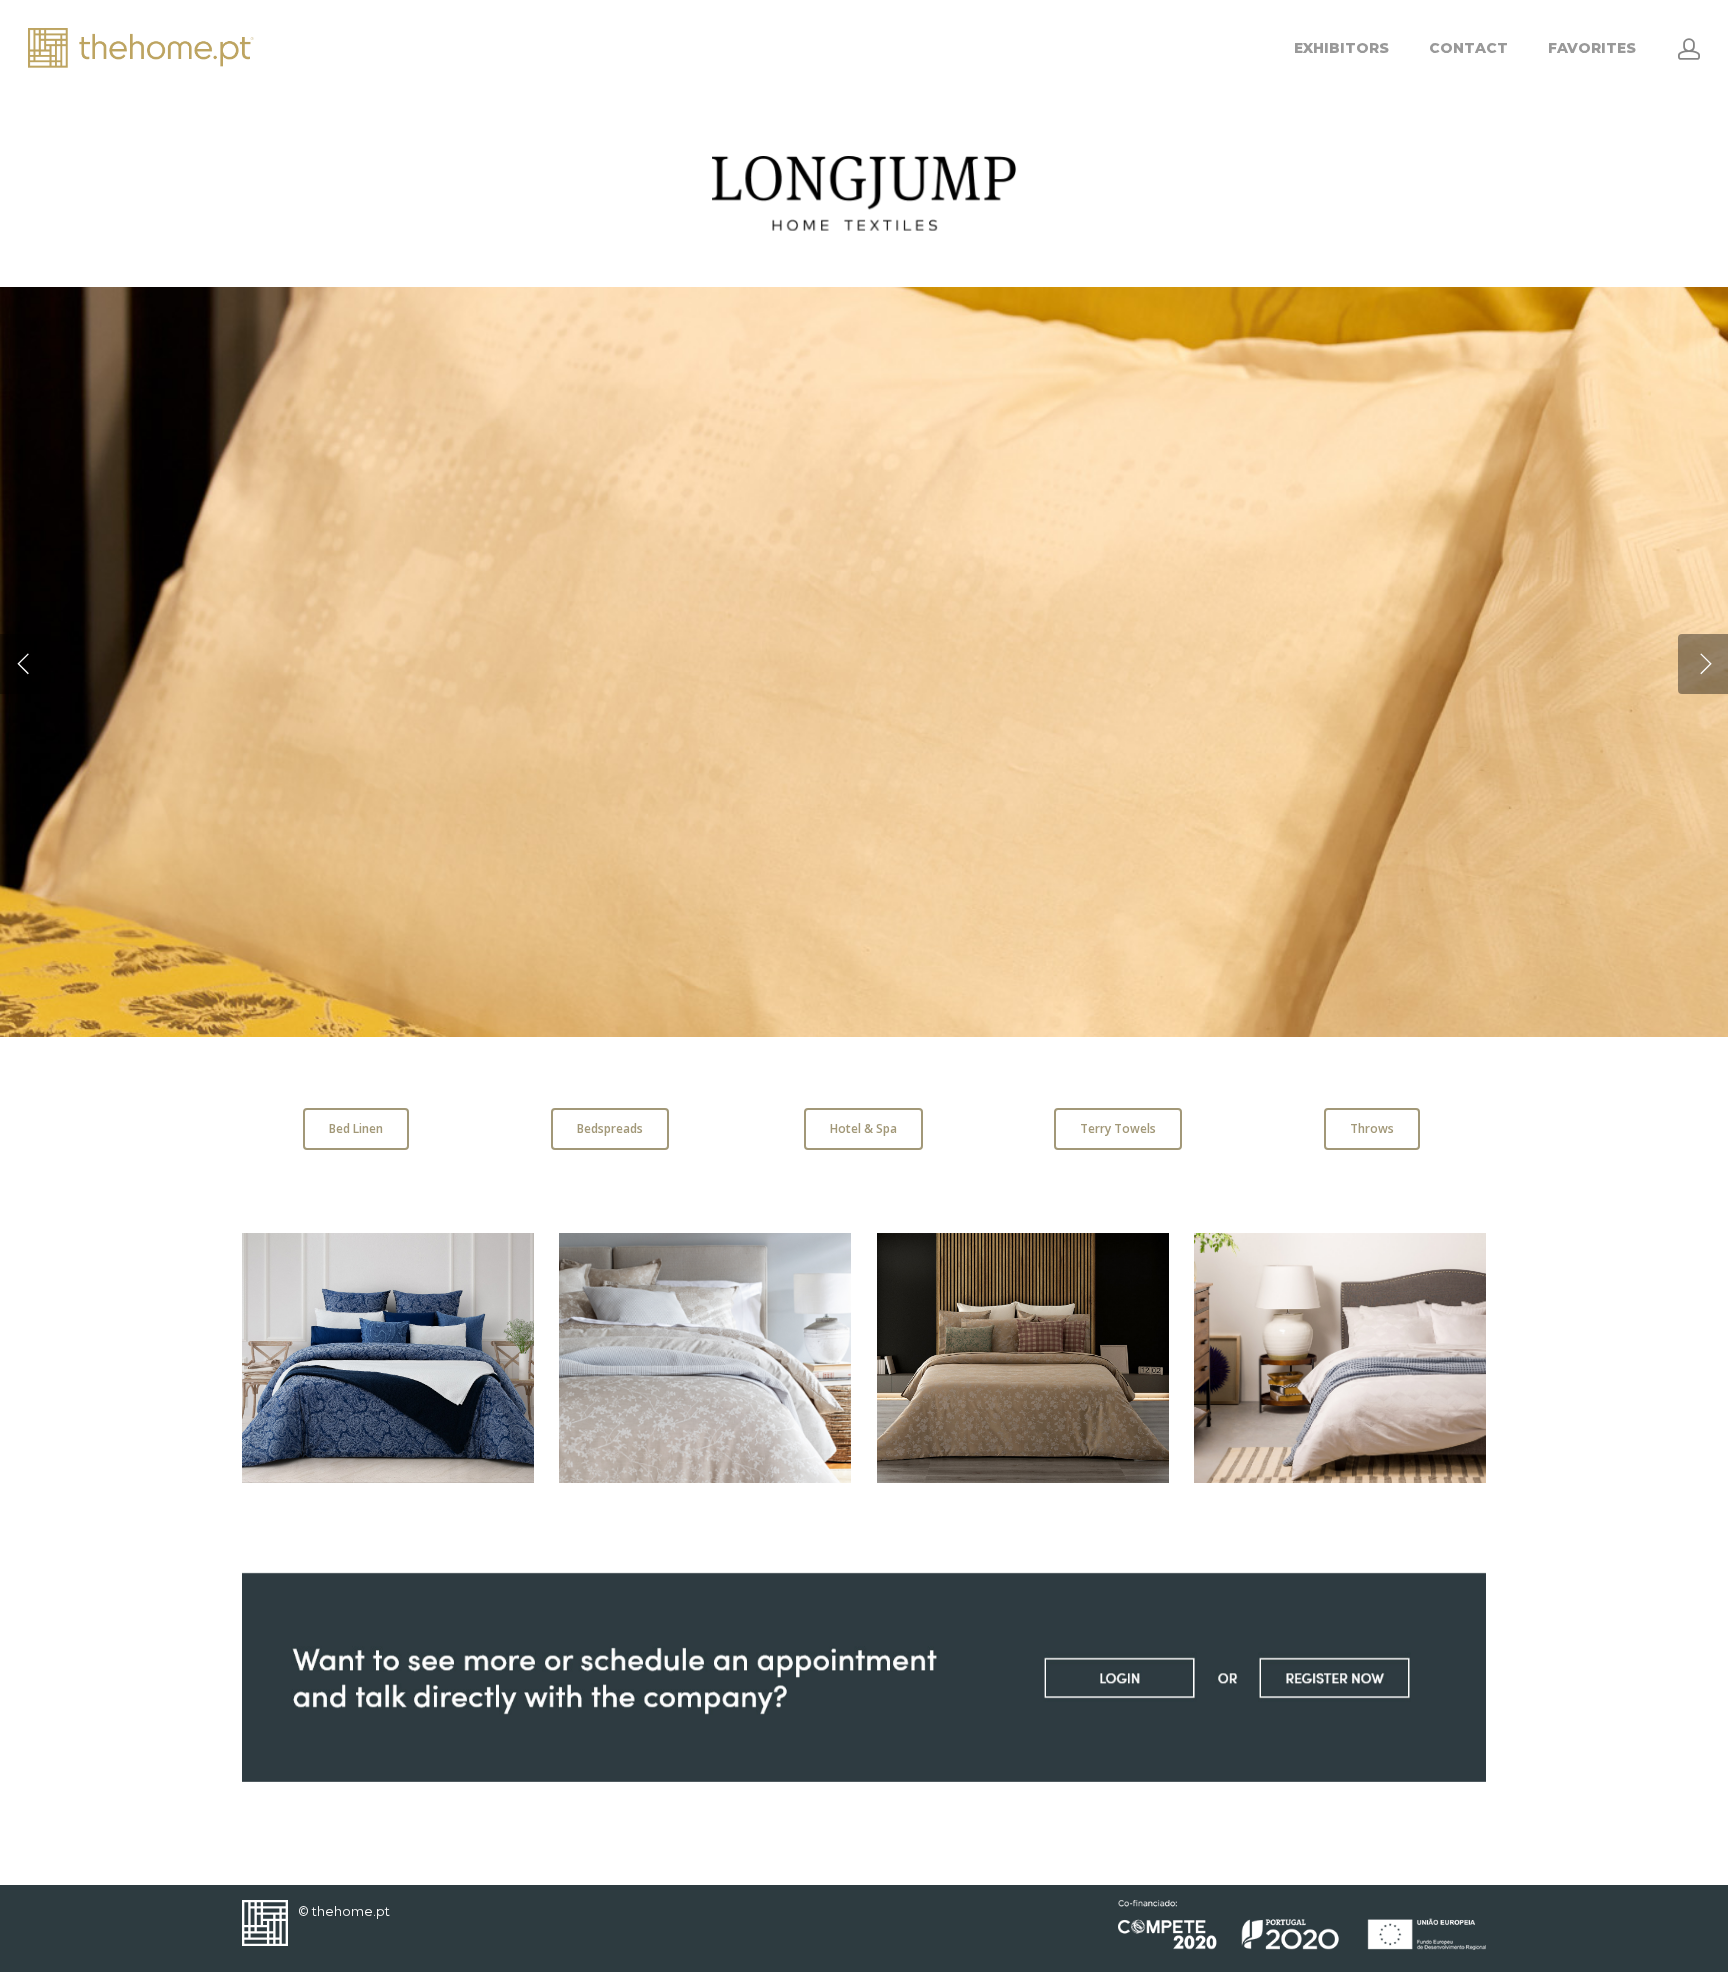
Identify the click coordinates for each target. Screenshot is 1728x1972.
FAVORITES (1592, 48)
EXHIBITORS (1341, 48)
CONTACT (1468, 48)
